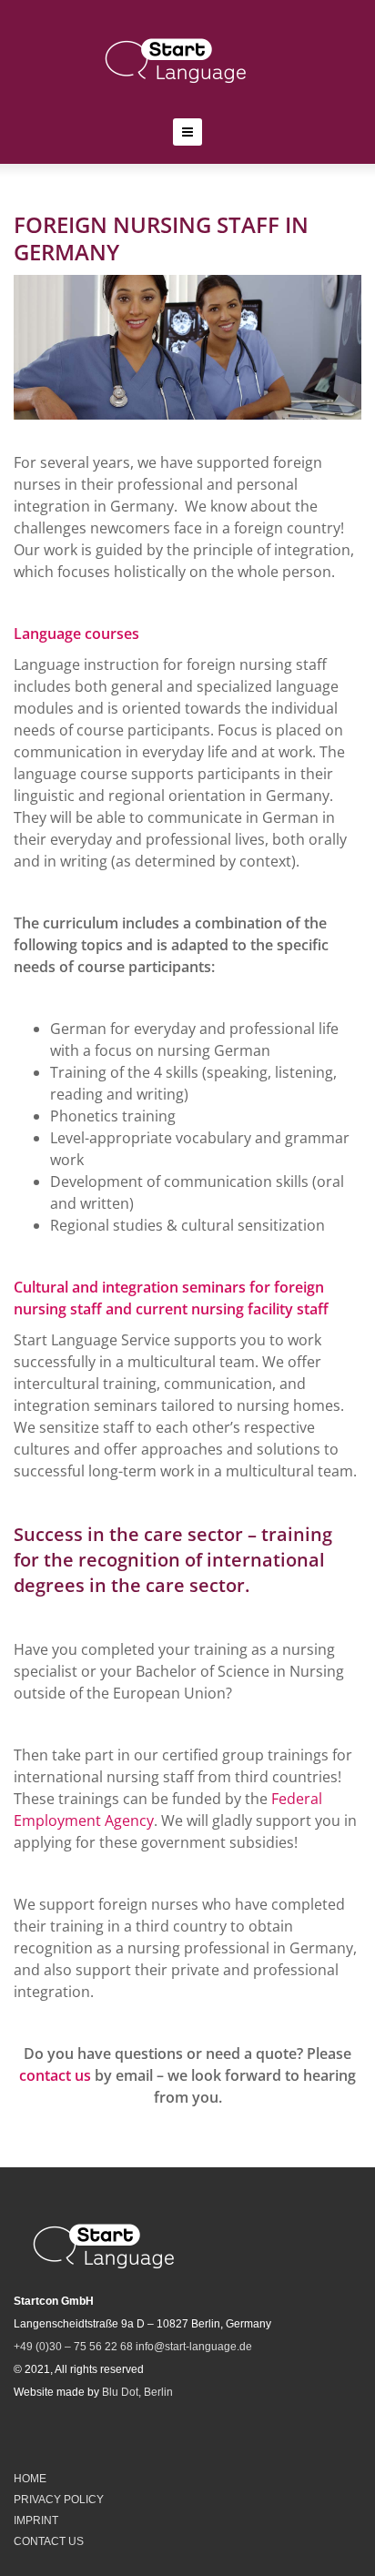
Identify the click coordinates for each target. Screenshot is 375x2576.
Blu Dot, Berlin (137, 2392)
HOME (30, 2479)
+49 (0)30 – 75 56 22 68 (73, 2347)
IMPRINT (36, 2520)
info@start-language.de (194, 2347)
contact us (55, 2075)
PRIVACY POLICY (59, 2500)
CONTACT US (49, 2541)
